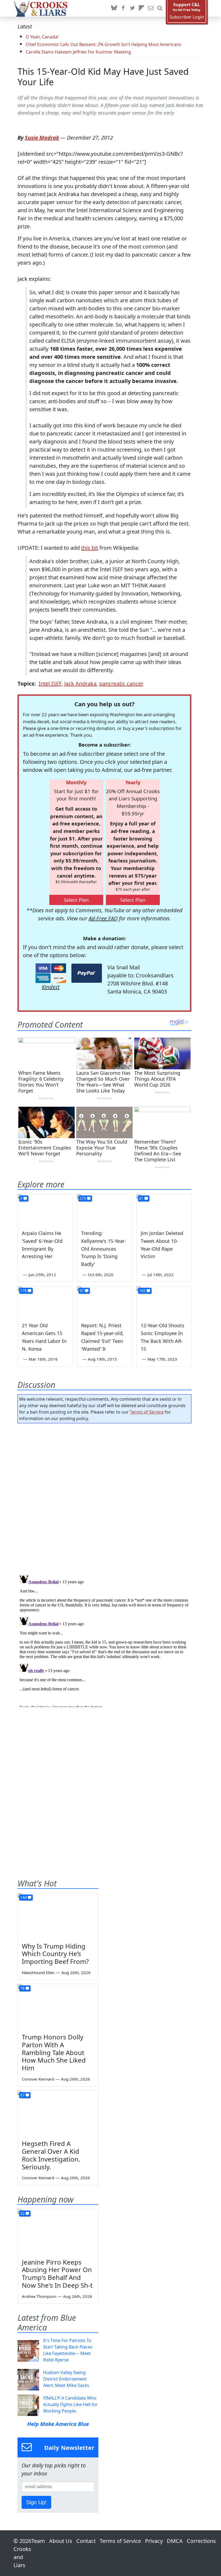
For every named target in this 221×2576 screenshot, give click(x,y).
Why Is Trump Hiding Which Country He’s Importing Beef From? (55, 1954)
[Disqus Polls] (105, 1497)
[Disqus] (104, 1640)
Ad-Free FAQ (103, 918)
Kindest (51, 987)
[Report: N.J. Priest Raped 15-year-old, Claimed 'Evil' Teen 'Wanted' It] (104, 1302)
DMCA (175, 2541)
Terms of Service (147, 1412)
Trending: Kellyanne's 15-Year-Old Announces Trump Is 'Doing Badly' (104, 1249)
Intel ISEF (50, 684)
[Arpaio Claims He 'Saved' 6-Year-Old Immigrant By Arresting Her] (45, 1209)
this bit (90, 548)
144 (23, 1897)
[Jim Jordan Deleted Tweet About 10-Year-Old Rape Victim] (164, 1209)
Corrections (201, 2541)
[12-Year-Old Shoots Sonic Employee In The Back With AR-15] (164, 1302)
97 (82, 1291)
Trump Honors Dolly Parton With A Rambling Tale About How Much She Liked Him (54, 2052)
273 (83, 1198)
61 (141, 1198)
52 (22, 2213)
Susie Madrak (42, 138)
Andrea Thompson (39, 2296)
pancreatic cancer (121, 684)
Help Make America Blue (58, 2424)
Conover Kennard (38, 2079)
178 (23, 1291)
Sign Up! (36, 2502)
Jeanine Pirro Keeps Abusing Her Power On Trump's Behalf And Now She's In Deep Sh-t (57, 2274)
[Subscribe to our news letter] (151, 8)
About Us (61, 2541)
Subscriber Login (187, 17)
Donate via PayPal (87, 973)
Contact (86, 2541)
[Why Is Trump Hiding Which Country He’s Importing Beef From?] (58, 1916)
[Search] (160, 8)
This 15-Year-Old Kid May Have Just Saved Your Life (103, 77)
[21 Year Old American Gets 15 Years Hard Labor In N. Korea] (45, 1302)
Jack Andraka (80, 684)
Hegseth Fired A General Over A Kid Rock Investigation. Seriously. (51, 2155)
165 (142, 1291)
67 (22, 2095)
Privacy (154, 2541)
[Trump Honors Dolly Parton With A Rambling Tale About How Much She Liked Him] (58, 2007)
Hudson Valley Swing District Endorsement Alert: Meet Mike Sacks (66, 2379)
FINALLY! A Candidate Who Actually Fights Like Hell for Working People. (70, 2404)
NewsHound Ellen (38, 1972)
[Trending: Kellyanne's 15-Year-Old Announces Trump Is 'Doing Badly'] (104, 1209)
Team (38, 2541)
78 (22, 1988)
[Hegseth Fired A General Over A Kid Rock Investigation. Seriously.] (58, 2113)
